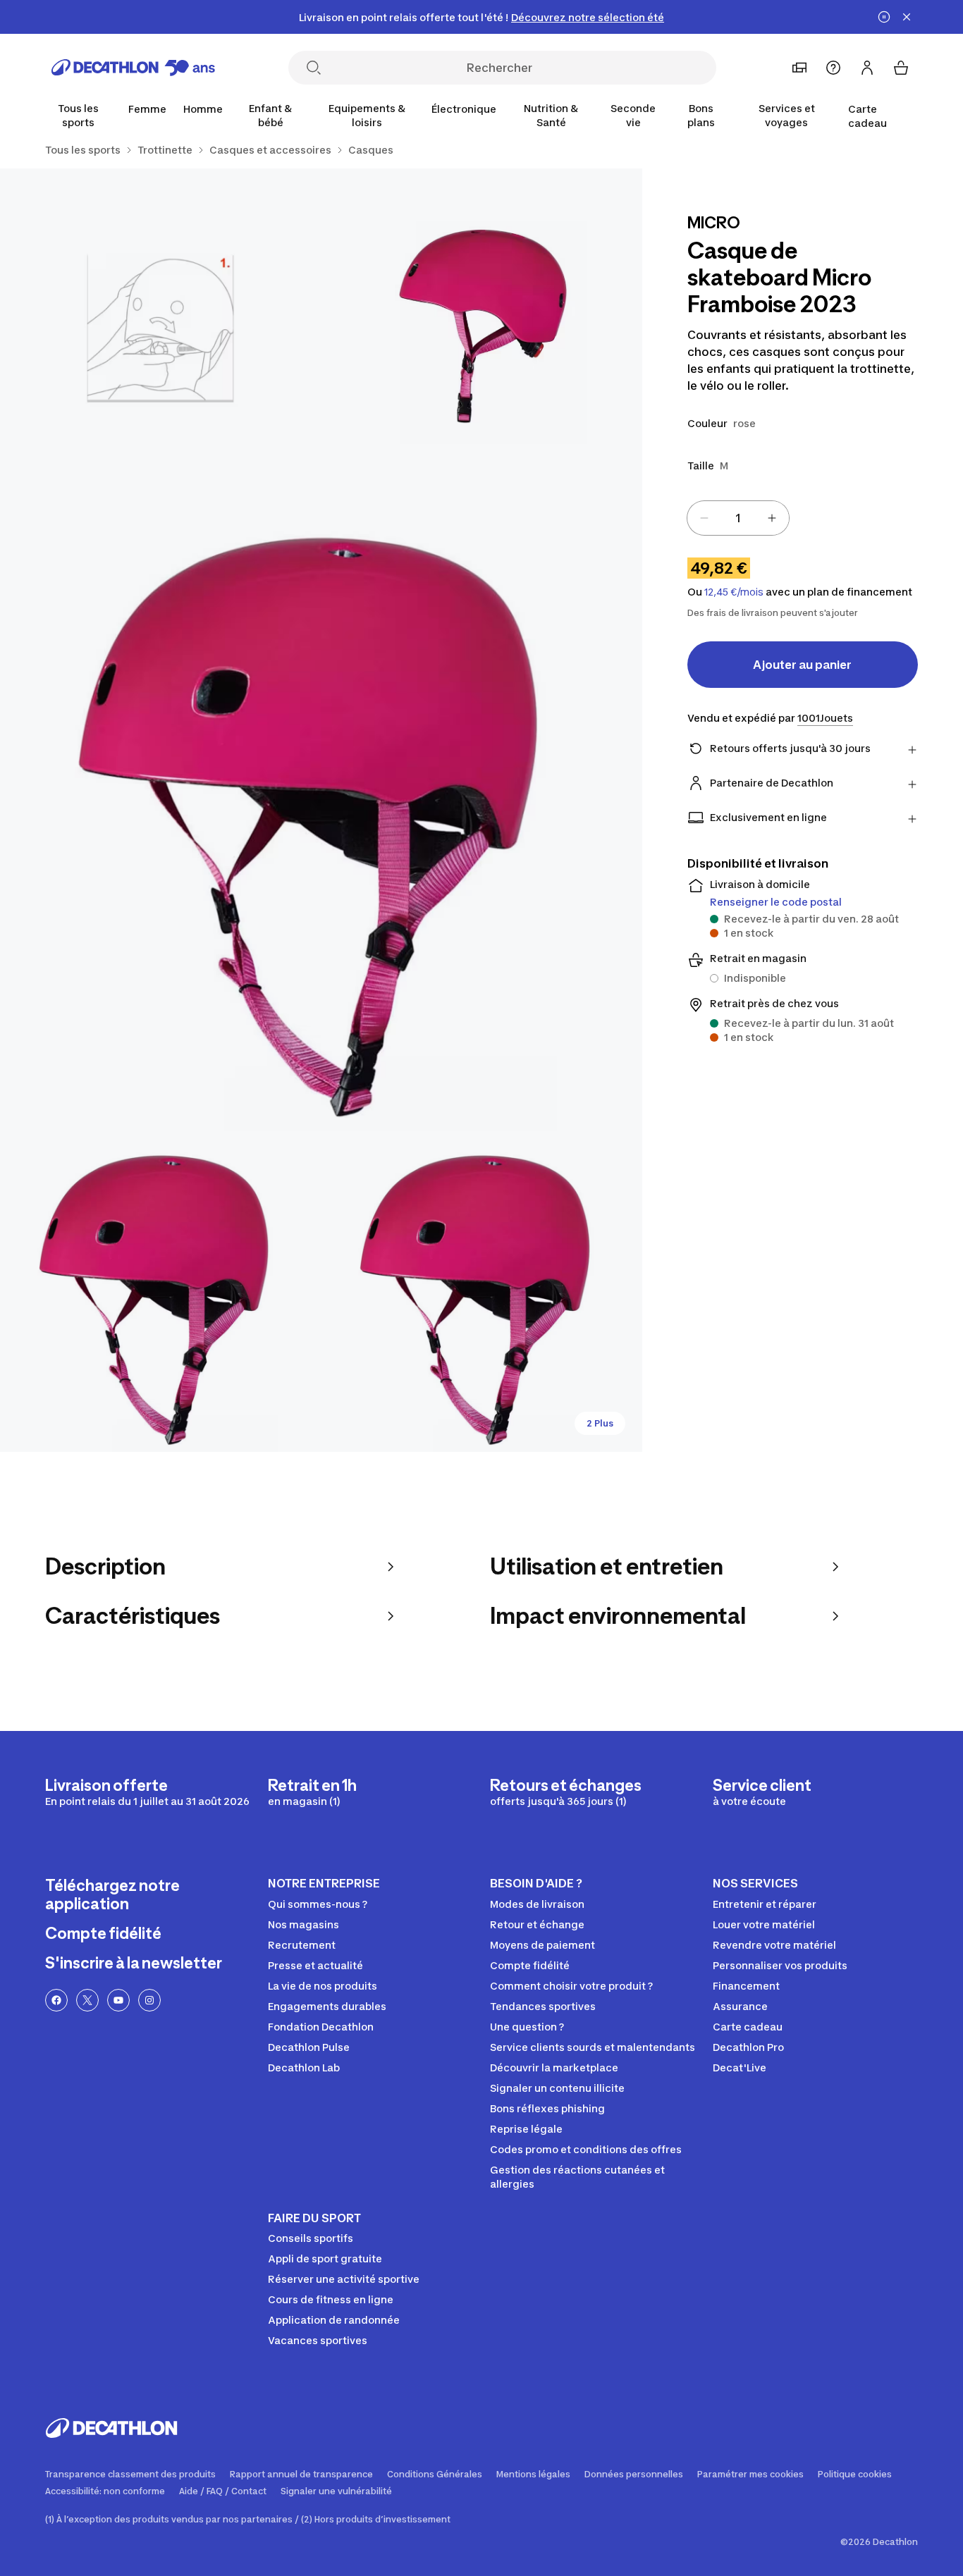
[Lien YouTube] (118, 2000)
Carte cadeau (867, 116)
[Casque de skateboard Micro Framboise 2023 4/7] (160, 1292)
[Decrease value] (704, 518)
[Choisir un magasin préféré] (799, 68)
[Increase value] (772, 518)
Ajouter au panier (802, 665)
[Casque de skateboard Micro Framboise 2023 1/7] (481, 329)
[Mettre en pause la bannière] (884, 17)
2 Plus (600, 1423)
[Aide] (833, 68)
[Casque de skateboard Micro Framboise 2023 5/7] (481, 1292)
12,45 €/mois (734, 592)
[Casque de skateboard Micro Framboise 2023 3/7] (321, 810)
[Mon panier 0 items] (901, 68)
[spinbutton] (738, 518)
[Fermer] (907, 17)
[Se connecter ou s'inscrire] (867, 68)
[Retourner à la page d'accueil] (133, 68)
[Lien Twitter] (87, 2000)
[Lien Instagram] (149, 2000)
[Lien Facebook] (56, 2000)
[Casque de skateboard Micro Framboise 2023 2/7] (160, 329)
